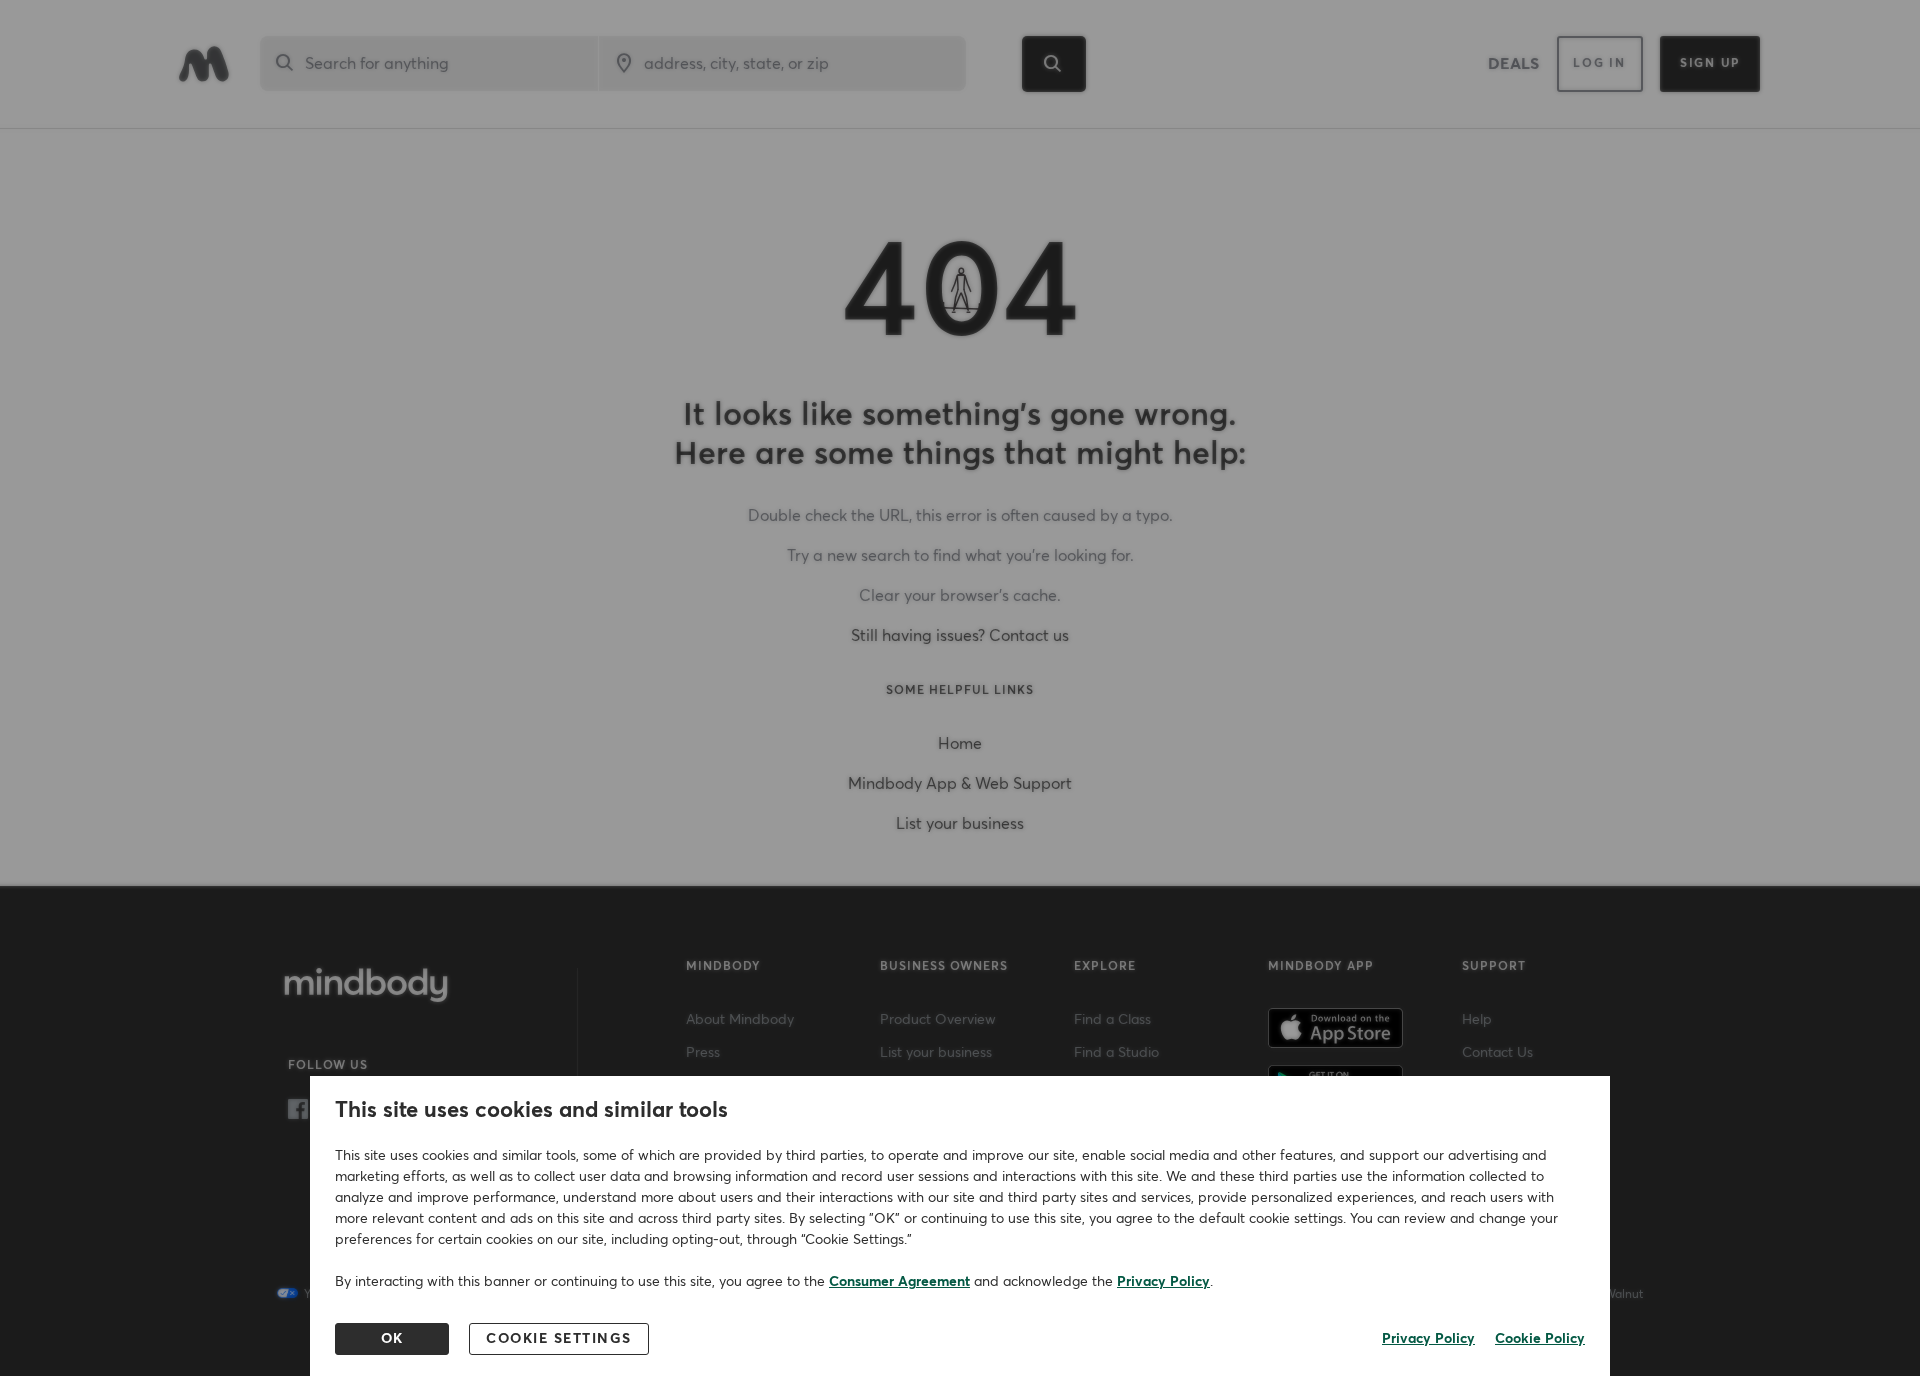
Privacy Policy (1163, 1282)
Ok (392, 1339)
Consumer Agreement (899, 1282)
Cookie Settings (559, 1339)
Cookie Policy (1540, 1339)
